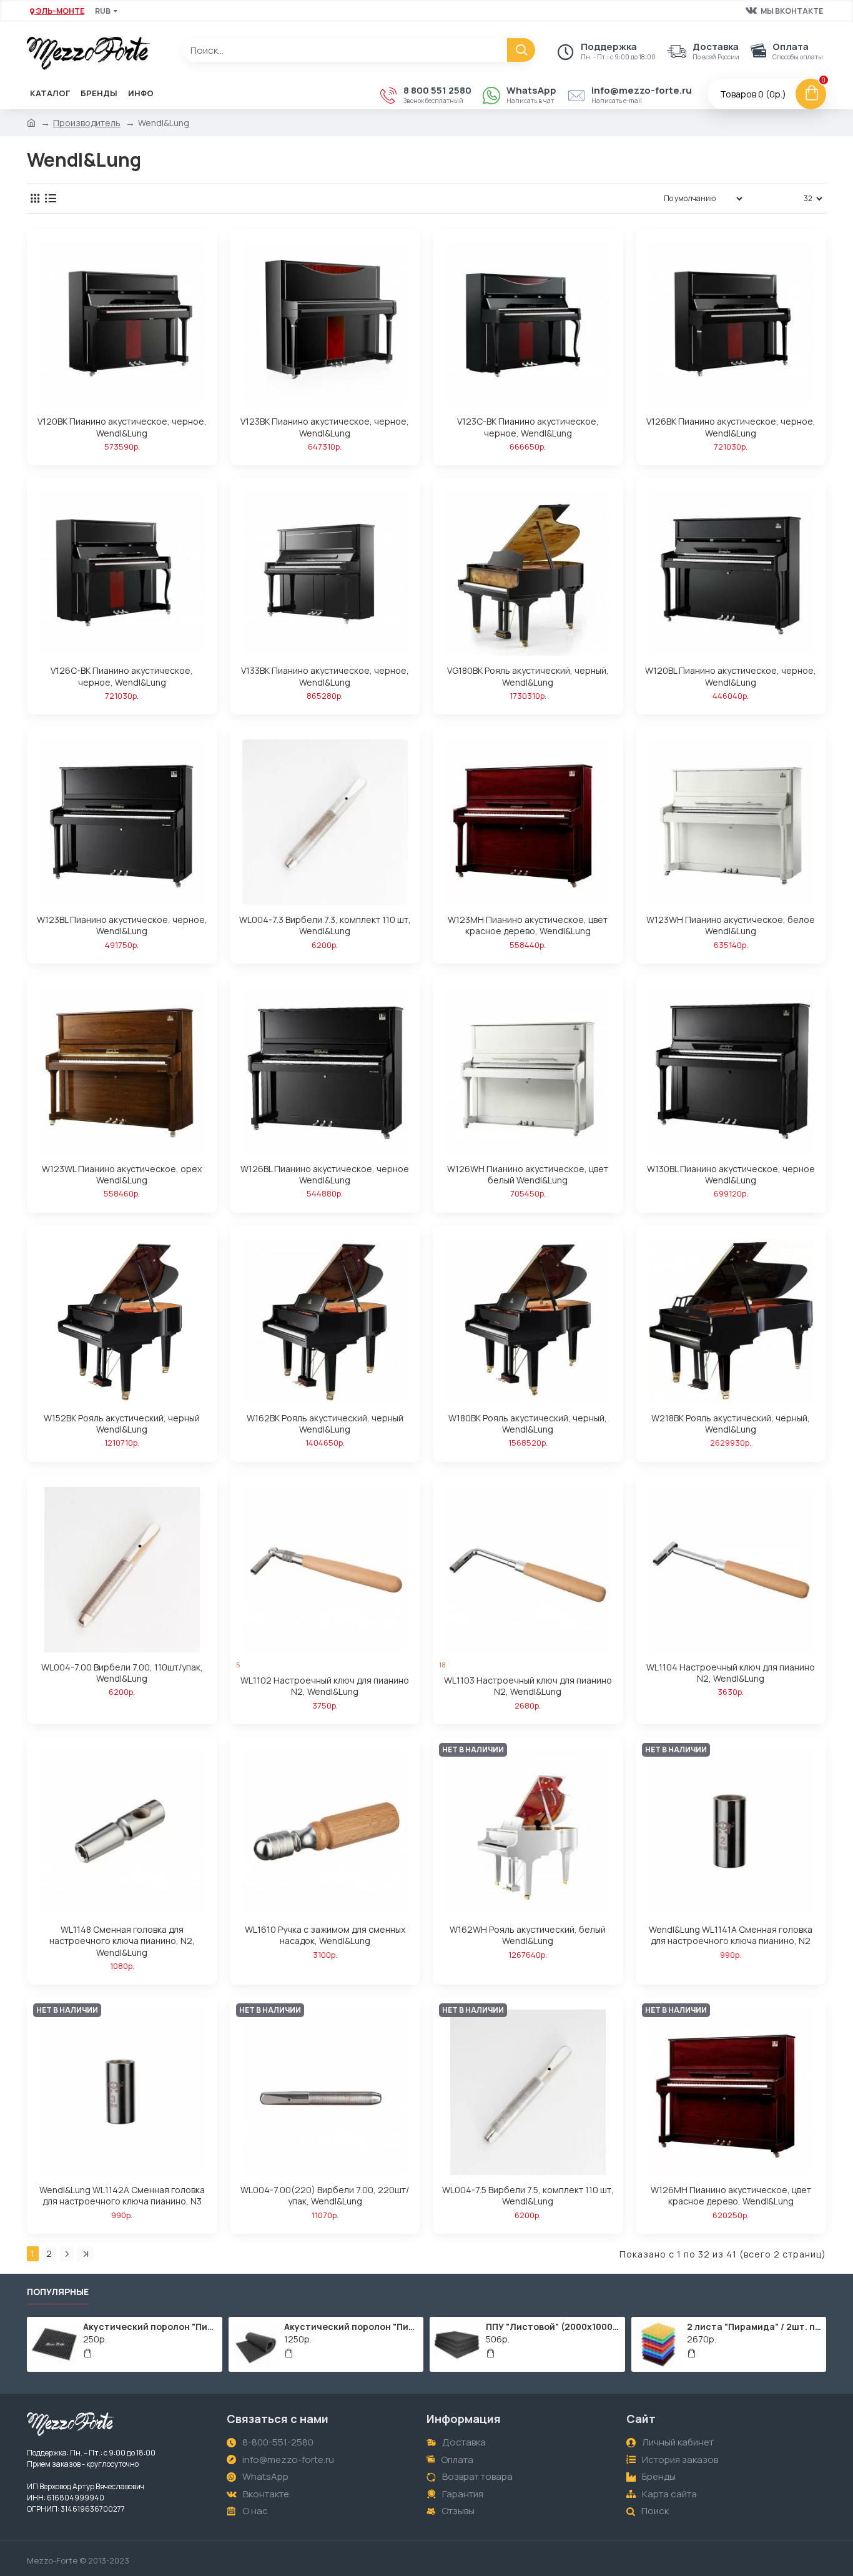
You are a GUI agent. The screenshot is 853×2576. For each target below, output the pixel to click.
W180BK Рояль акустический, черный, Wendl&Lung (528, 1424)
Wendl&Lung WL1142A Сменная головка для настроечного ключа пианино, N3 (122, 2196)
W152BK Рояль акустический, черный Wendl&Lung (122, 1424)
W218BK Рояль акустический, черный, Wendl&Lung (731, 1424)
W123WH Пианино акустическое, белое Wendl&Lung (731, 925)
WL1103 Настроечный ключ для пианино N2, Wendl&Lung (528, 1686)
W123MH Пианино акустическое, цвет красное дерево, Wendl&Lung (528, 925)
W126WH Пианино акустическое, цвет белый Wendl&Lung (528, 1175)
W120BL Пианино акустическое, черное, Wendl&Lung (731, 676)
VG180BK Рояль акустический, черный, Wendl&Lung (528, 676)
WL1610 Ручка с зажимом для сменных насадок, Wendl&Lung (325, 1935)
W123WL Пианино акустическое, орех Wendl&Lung (122, 1175)
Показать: (777, 198)
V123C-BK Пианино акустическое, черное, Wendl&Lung (528, 427)
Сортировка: (616, 198)
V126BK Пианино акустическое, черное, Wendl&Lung (731, 427)
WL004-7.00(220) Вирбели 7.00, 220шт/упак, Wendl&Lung (325, 2196)
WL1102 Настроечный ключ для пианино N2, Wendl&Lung (325, 1686)
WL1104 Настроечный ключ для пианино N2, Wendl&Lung (731, 1673)
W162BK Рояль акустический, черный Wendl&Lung (325, 1424)
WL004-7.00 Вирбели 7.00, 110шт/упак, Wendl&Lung (122, 1673)
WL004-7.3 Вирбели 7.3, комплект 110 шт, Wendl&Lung (325, 925)
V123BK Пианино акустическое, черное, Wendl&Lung (325, 427)
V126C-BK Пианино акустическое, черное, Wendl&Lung (122, 676)
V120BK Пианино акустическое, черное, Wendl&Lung (122, 427)
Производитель (87, 123)
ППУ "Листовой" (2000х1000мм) (553, 2327)
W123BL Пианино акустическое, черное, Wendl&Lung (122, 925)
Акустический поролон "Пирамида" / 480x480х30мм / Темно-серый (150, 2327)
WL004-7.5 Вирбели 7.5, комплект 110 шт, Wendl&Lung (528, 2196)
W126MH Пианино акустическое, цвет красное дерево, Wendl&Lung (731, 2196)
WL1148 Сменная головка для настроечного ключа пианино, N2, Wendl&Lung (122, 1941)
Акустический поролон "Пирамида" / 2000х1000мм (352, 2327)
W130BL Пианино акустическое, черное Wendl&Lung (731, 1175)
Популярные (58, 2292)
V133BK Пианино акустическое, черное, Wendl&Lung (325, 676)
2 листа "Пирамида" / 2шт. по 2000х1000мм (754, 2327)
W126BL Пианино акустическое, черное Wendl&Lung (325, 1175)
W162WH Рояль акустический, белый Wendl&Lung (528, 1935)
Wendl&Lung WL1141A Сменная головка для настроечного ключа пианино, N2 (731, 1935)
